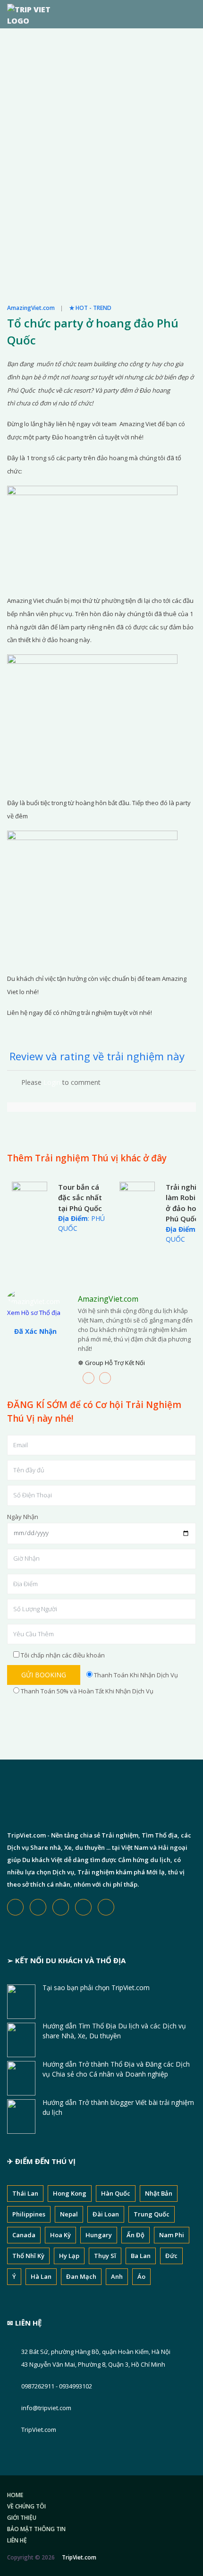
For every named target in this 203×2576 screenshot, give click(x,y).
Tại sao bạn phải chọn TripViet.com (96, 1988)
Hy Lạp (69, 2256)
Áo (141, 2276)
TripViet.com (39, 2430)
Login (52, 1082)
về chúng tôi (26, 2506)
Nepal (69, 2214)
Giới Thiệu (22, 2518)
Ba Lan (141, 2256)
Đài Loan (106, 2214)
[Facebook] (89, 1378)
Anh (117, 2276)
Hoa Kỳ (60, 2235)
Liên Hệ (17, 2540)
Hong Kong (70, 2193)
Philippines (29, 2214)
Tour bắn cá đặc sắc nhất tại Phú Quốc (80, 1198)
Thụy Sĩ (105, 2256)
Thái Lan (25, 2193)
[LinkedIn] (105, 1378)
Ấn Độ (135, 2235)
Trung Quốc (152, 2214)
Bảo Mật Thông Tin (36, 2529)
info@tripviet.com (46, 2408)
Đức (171, 2256)
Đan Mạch (81, 2276)
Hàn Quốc (116, 2193)
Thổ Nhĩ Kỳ (28, 2256)
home (15, 2495)
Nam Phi (172, 2235)
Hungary (99, 2235)
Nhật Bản (159, 2193)
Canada (24, 2235)
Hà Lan (41, 2276)
